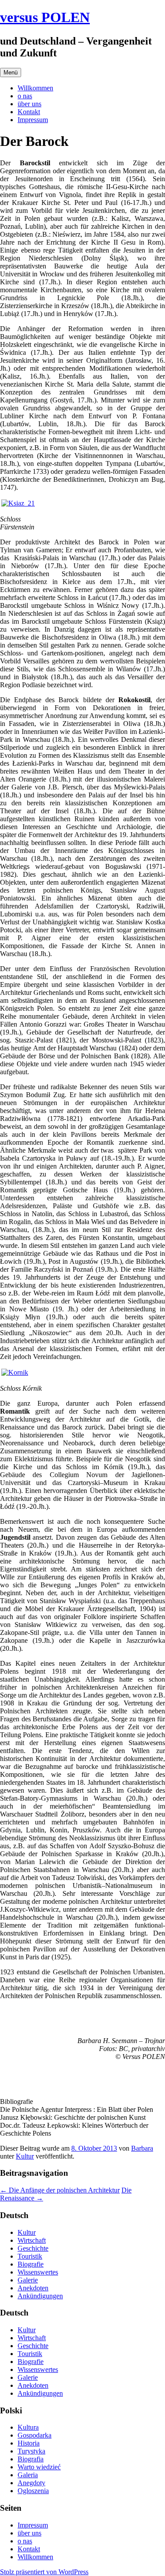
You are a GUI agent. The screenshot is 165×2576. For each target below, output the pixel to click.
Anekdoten (33, 2288)
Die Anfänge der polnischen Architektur (60, 2190)
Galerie (28, 2280)
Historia (29, 2443)
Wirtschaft (32, 2240)
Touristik (30, 2256)
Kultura (28, 2427)
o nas (25, 96)
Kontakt (29, 112)
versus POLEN (45, 17)
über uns (29, 104)
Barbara (142, 2148)
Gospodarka (35, 2435)
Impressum (33, 120)
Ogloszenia (33, 2491)
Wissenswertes (38, 2272)
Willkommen (35, 88)
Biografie (31, 2264)
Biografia (31, 2459)
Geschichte (33, 2248)
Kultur (25, 2156)
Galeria (28, 2475)
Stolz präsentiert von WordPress (44, 2572)
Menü (11, 73)
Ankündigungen (40, 2296)
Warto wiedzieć (39, 2467)
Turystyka (31, 2451)
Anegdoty (31, 2483)
